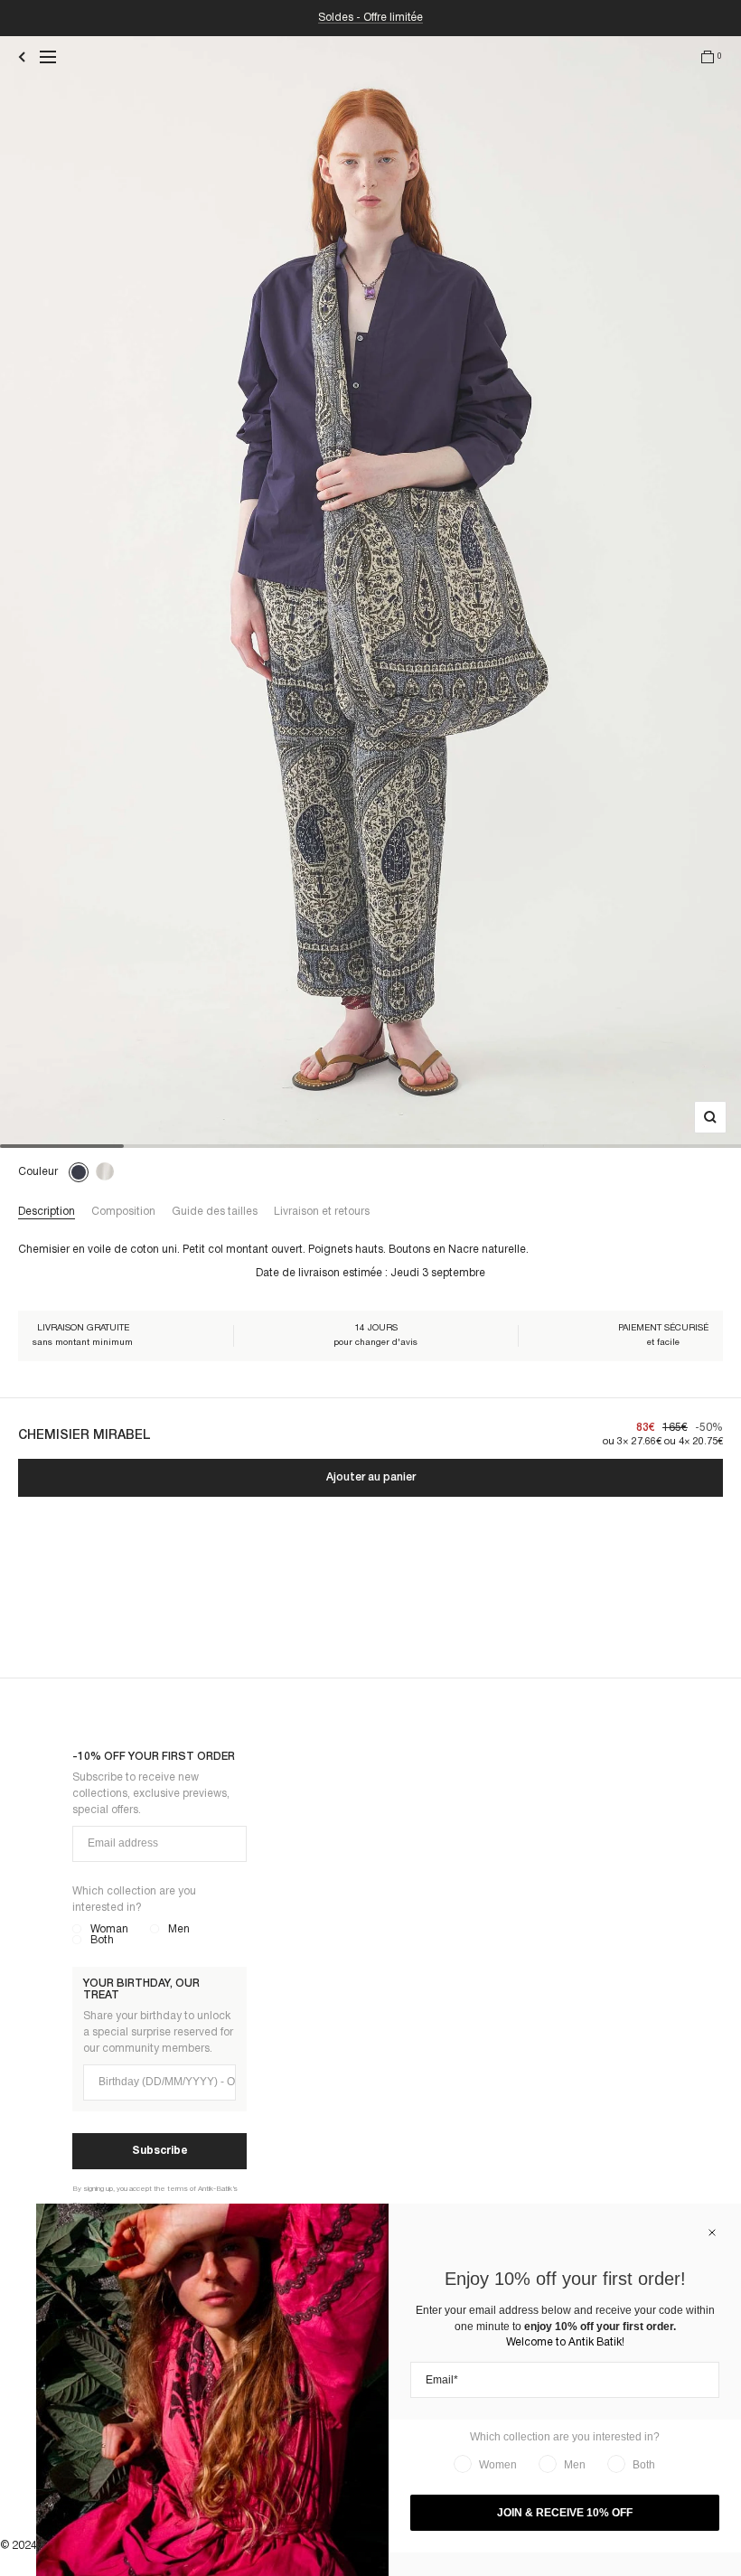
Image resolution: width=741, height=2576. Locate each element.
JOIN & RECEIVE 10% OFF (565, 2513)
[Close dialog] (712, 2233)
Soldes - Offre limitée (370, 18)
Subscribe (160, 2151)
